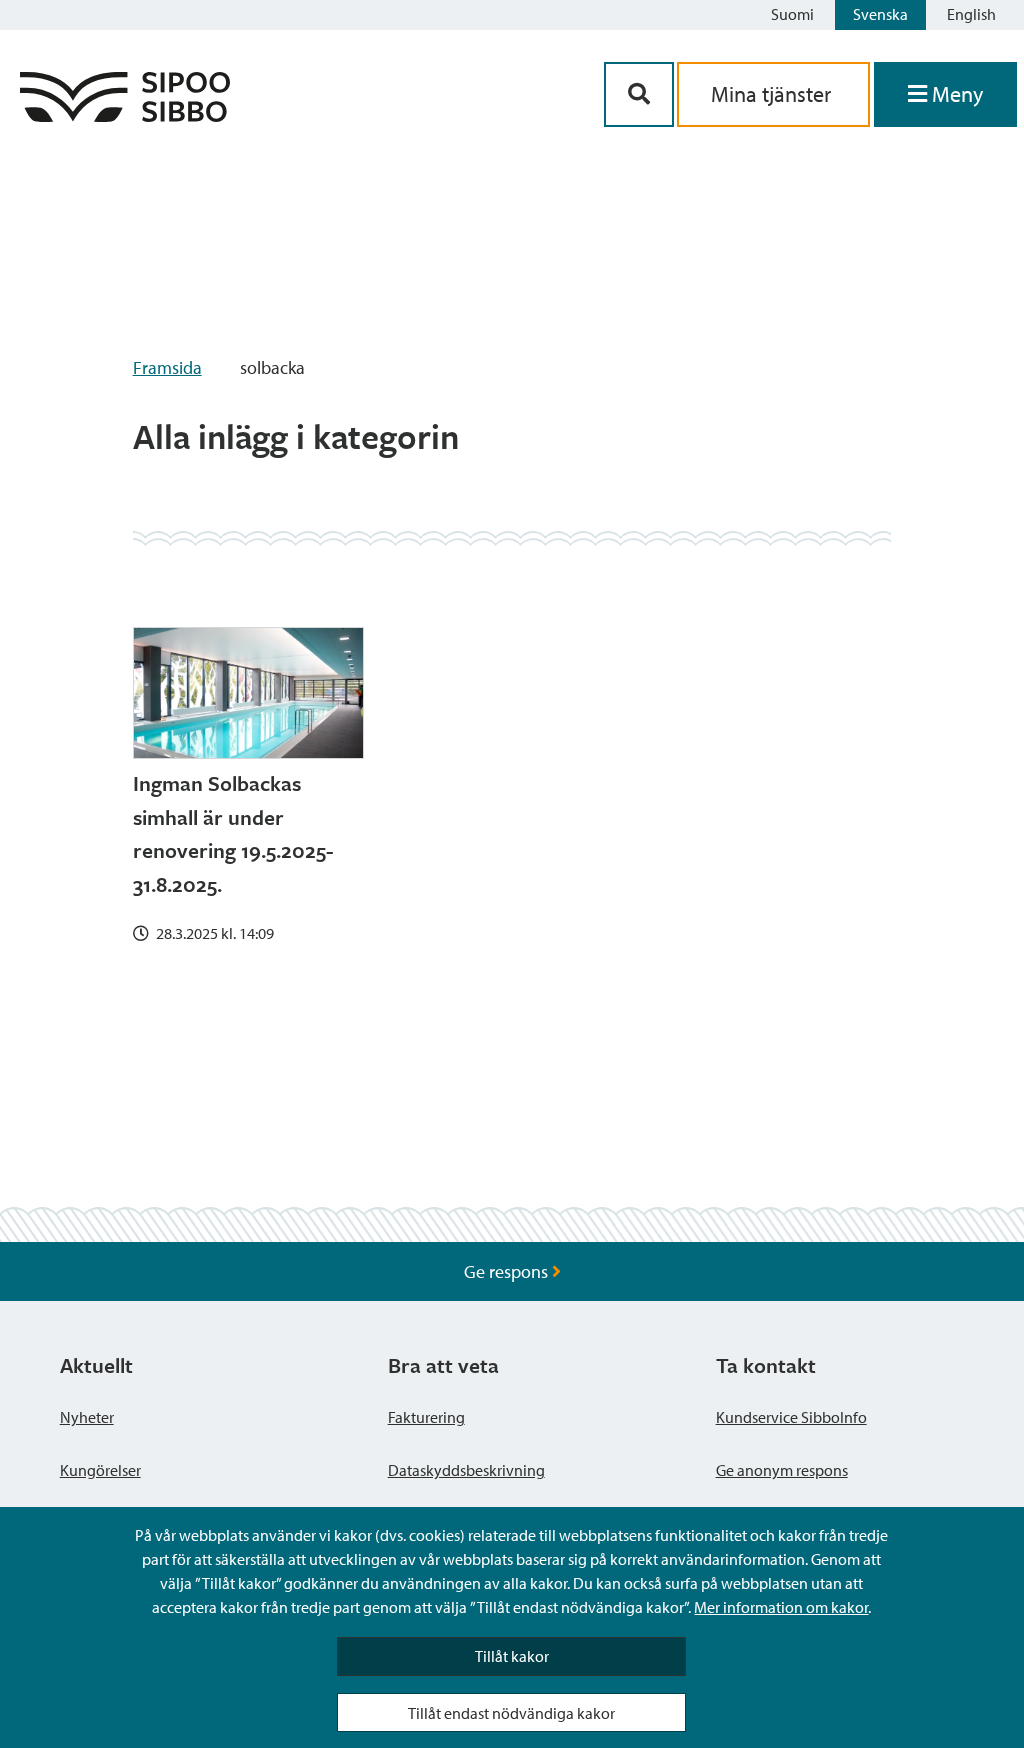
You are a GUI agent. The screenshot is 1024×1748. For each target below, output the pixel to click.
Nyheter (87, 1417)
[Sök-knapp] (639, 94)
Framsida (167, 367)
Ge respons (508, 1271)
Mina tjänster (773, 94)
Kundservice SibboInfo (791, 1417)
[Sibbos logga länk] (125, 115)
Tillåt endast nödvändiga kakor (511, 1713)
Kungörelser (100, 1470)
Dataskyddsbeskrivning (466, 1470)
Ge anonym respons (782, 1470)
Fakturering (426, 1417)
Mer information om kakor (781, 1607)
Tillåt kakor (512, 1656)
